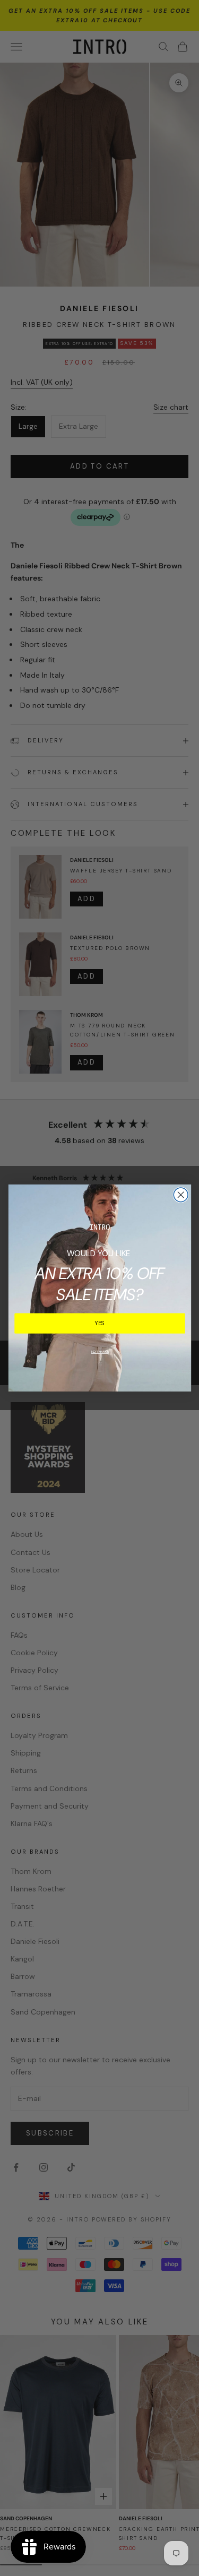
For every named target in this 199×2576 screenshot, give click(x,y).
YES (100, 1324)
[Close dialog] (181, 1195)
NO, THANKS (99, 1352)
